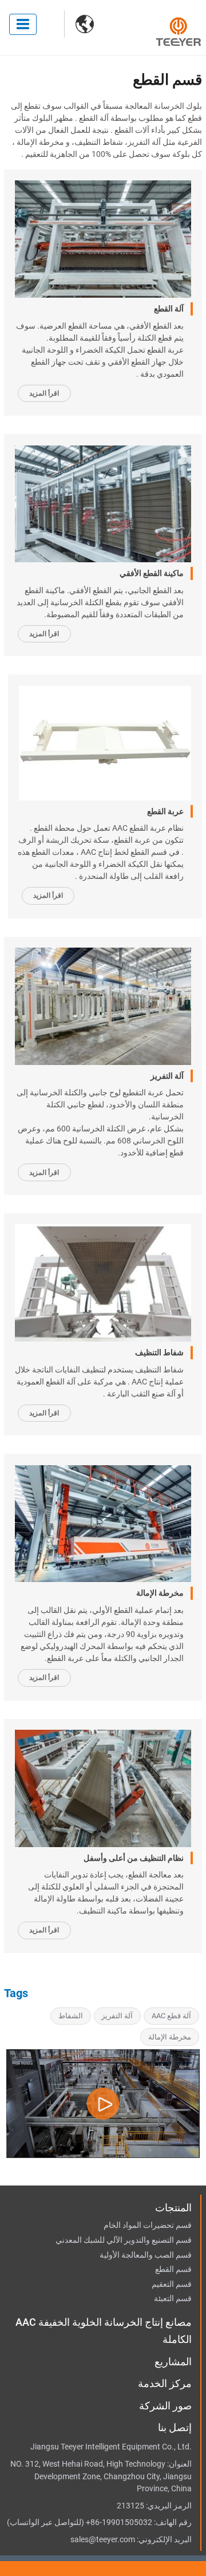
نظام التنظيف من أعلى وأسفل (134, 1858)
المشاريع (173, 2362)
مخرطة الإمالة (160, 1593)
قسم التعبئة (173, 2299)
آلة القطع (169, 309)
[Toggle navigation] (23, 24)
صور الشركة (165, 2406)
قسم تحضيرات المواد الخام (148, 2226)
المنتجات (173, 2208)
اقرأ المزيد (44, 393)
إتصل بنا (175, 2427)
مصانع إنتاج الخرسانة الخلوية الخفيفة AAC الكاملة (104, 2331)
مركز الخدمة (165, 2383)
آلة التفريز (167, 1076)
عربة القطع (165, 811)
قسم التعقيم (172, 2285)
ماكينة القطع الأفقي (152, 573)
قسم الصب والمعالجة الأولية (146, 2255)
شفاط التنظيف (159, 1352)
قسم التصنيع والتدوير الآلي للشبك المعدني (124, 2240)
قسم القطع (173, 2270)
